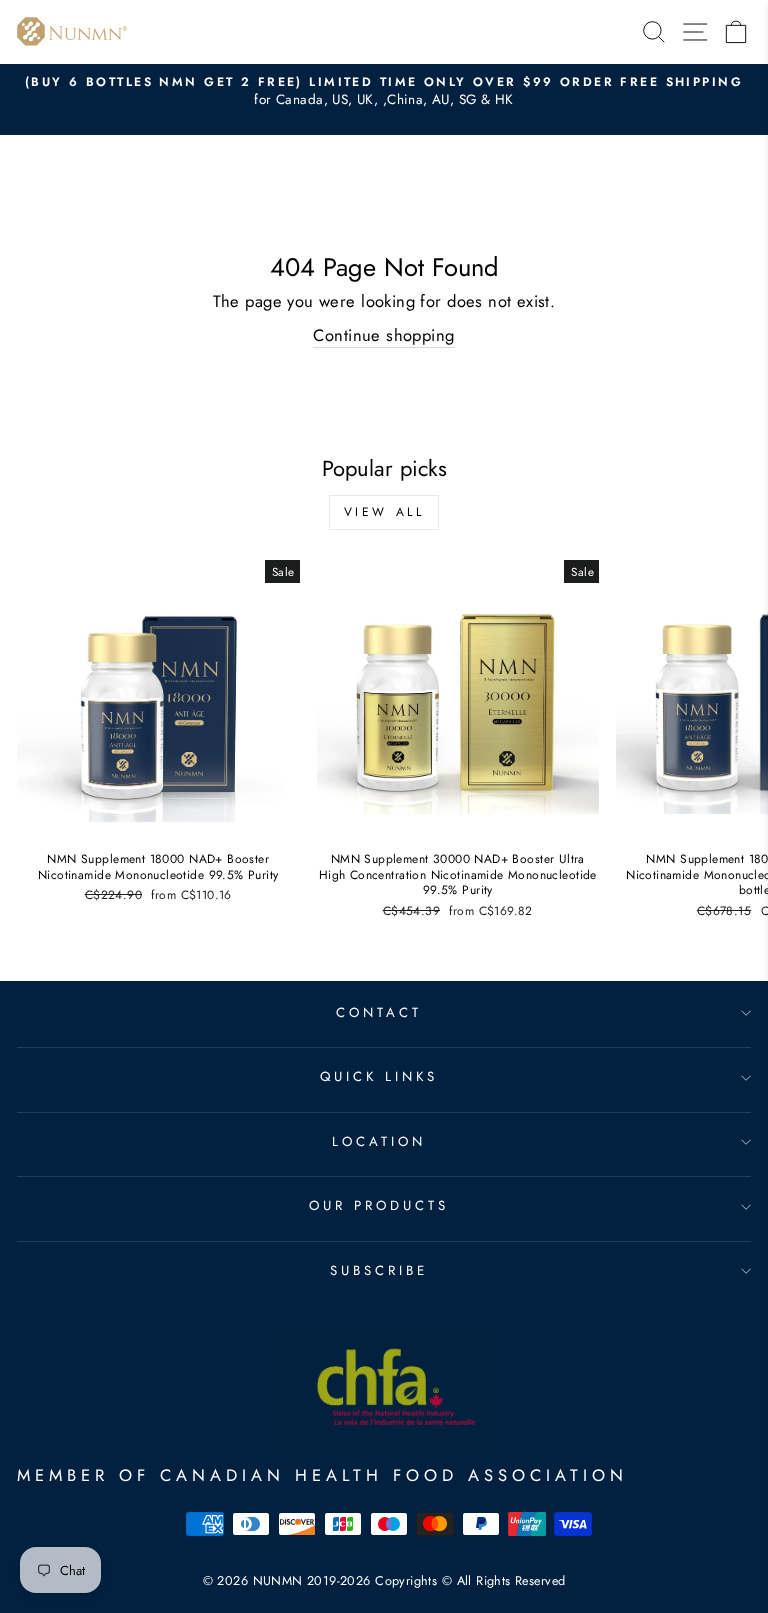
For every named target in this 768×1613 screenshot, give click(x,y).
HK (504, 99)
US (340, 99)
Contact (379, 1012)
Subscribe (379, 1270)
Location (379, 1141)
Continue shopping (383, 335)
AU (441, 99)
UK (365, 99)
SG (468, 99)
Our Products (379, 1205)
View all (384, 512)
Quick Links (379, 1076)
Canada (299, 99)
